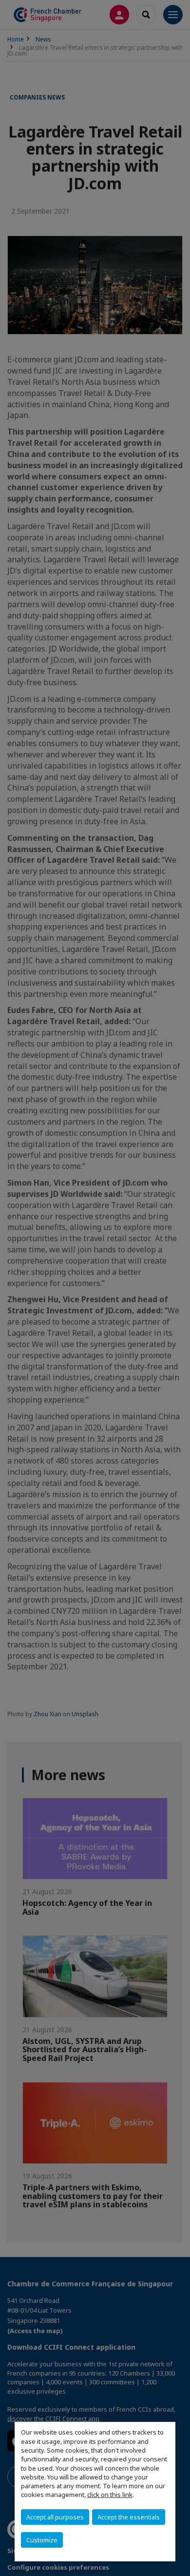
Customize (42, 2540)
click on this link (110, 2495)
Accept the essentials (129, 2517)
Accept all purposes (55, 2517)
